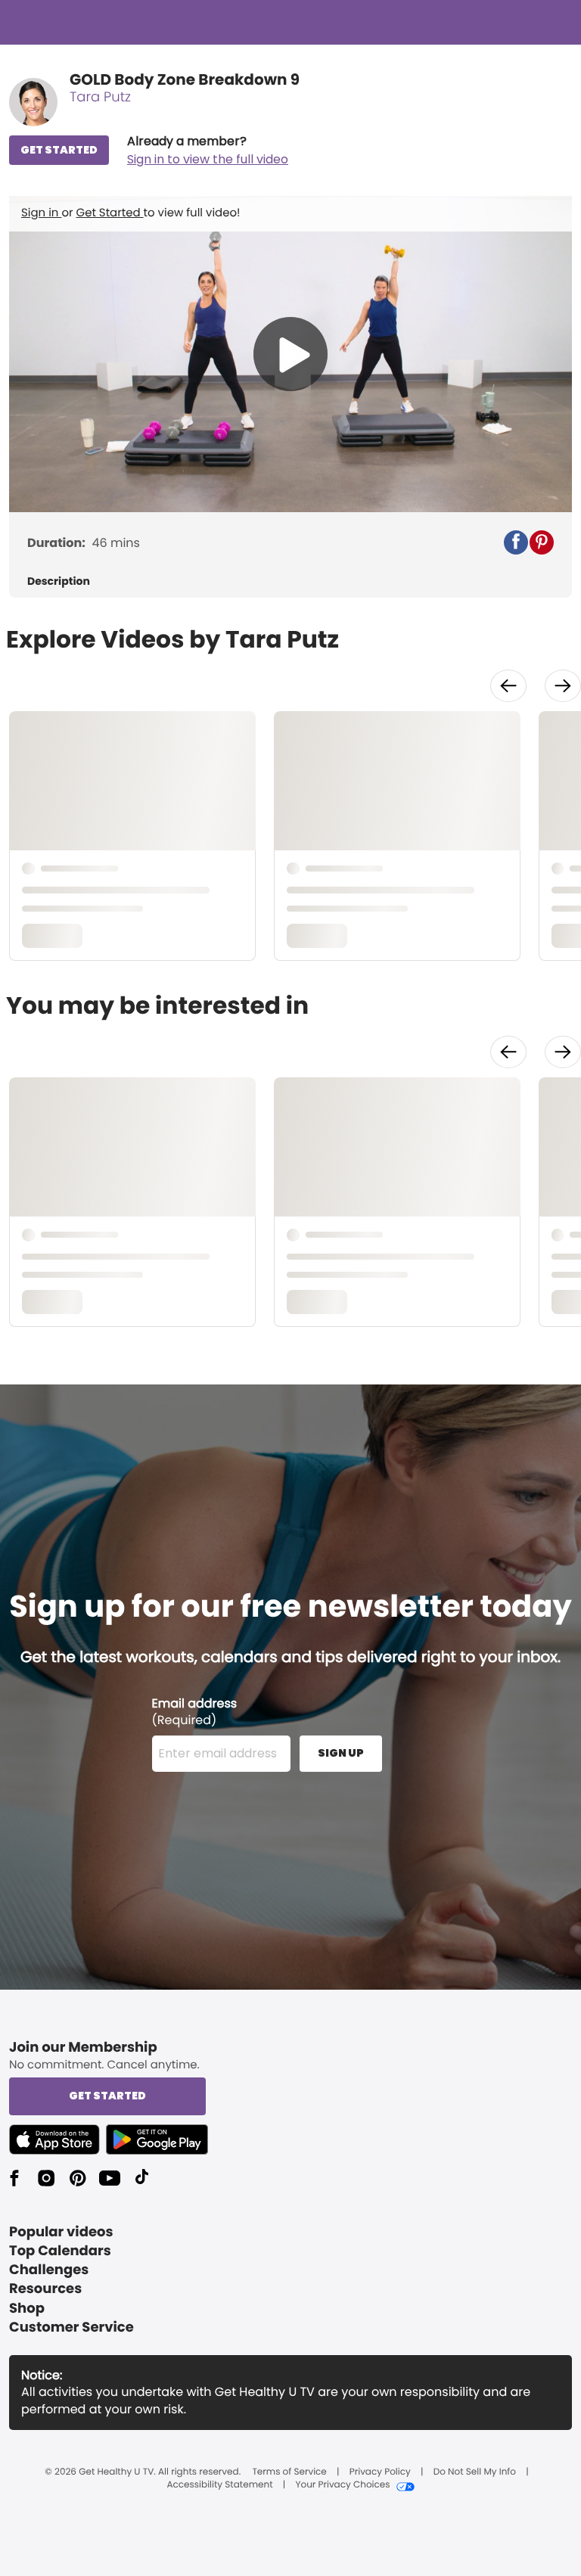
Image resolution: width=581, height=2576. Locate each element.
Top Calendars (60, 2251)
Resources (45, 2289)
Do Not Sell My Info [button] (475, 2472)
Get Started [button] (107, 2096)
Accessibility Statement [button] (219, 2485)
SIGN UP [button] (341, 1753)
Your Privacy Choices (342, 2485)
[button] (208, 151)
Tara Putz (100, 97)
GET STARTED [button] (59, 150)
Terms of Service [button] (289, 2472)
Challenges (49, 2270)
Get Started (110, 213)
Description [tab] (59, 581)
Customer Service (71, 2327)
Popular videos (61, 2232)
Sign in (41, 213)
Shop (27, 2309)
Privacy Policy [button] (380, 2472)
